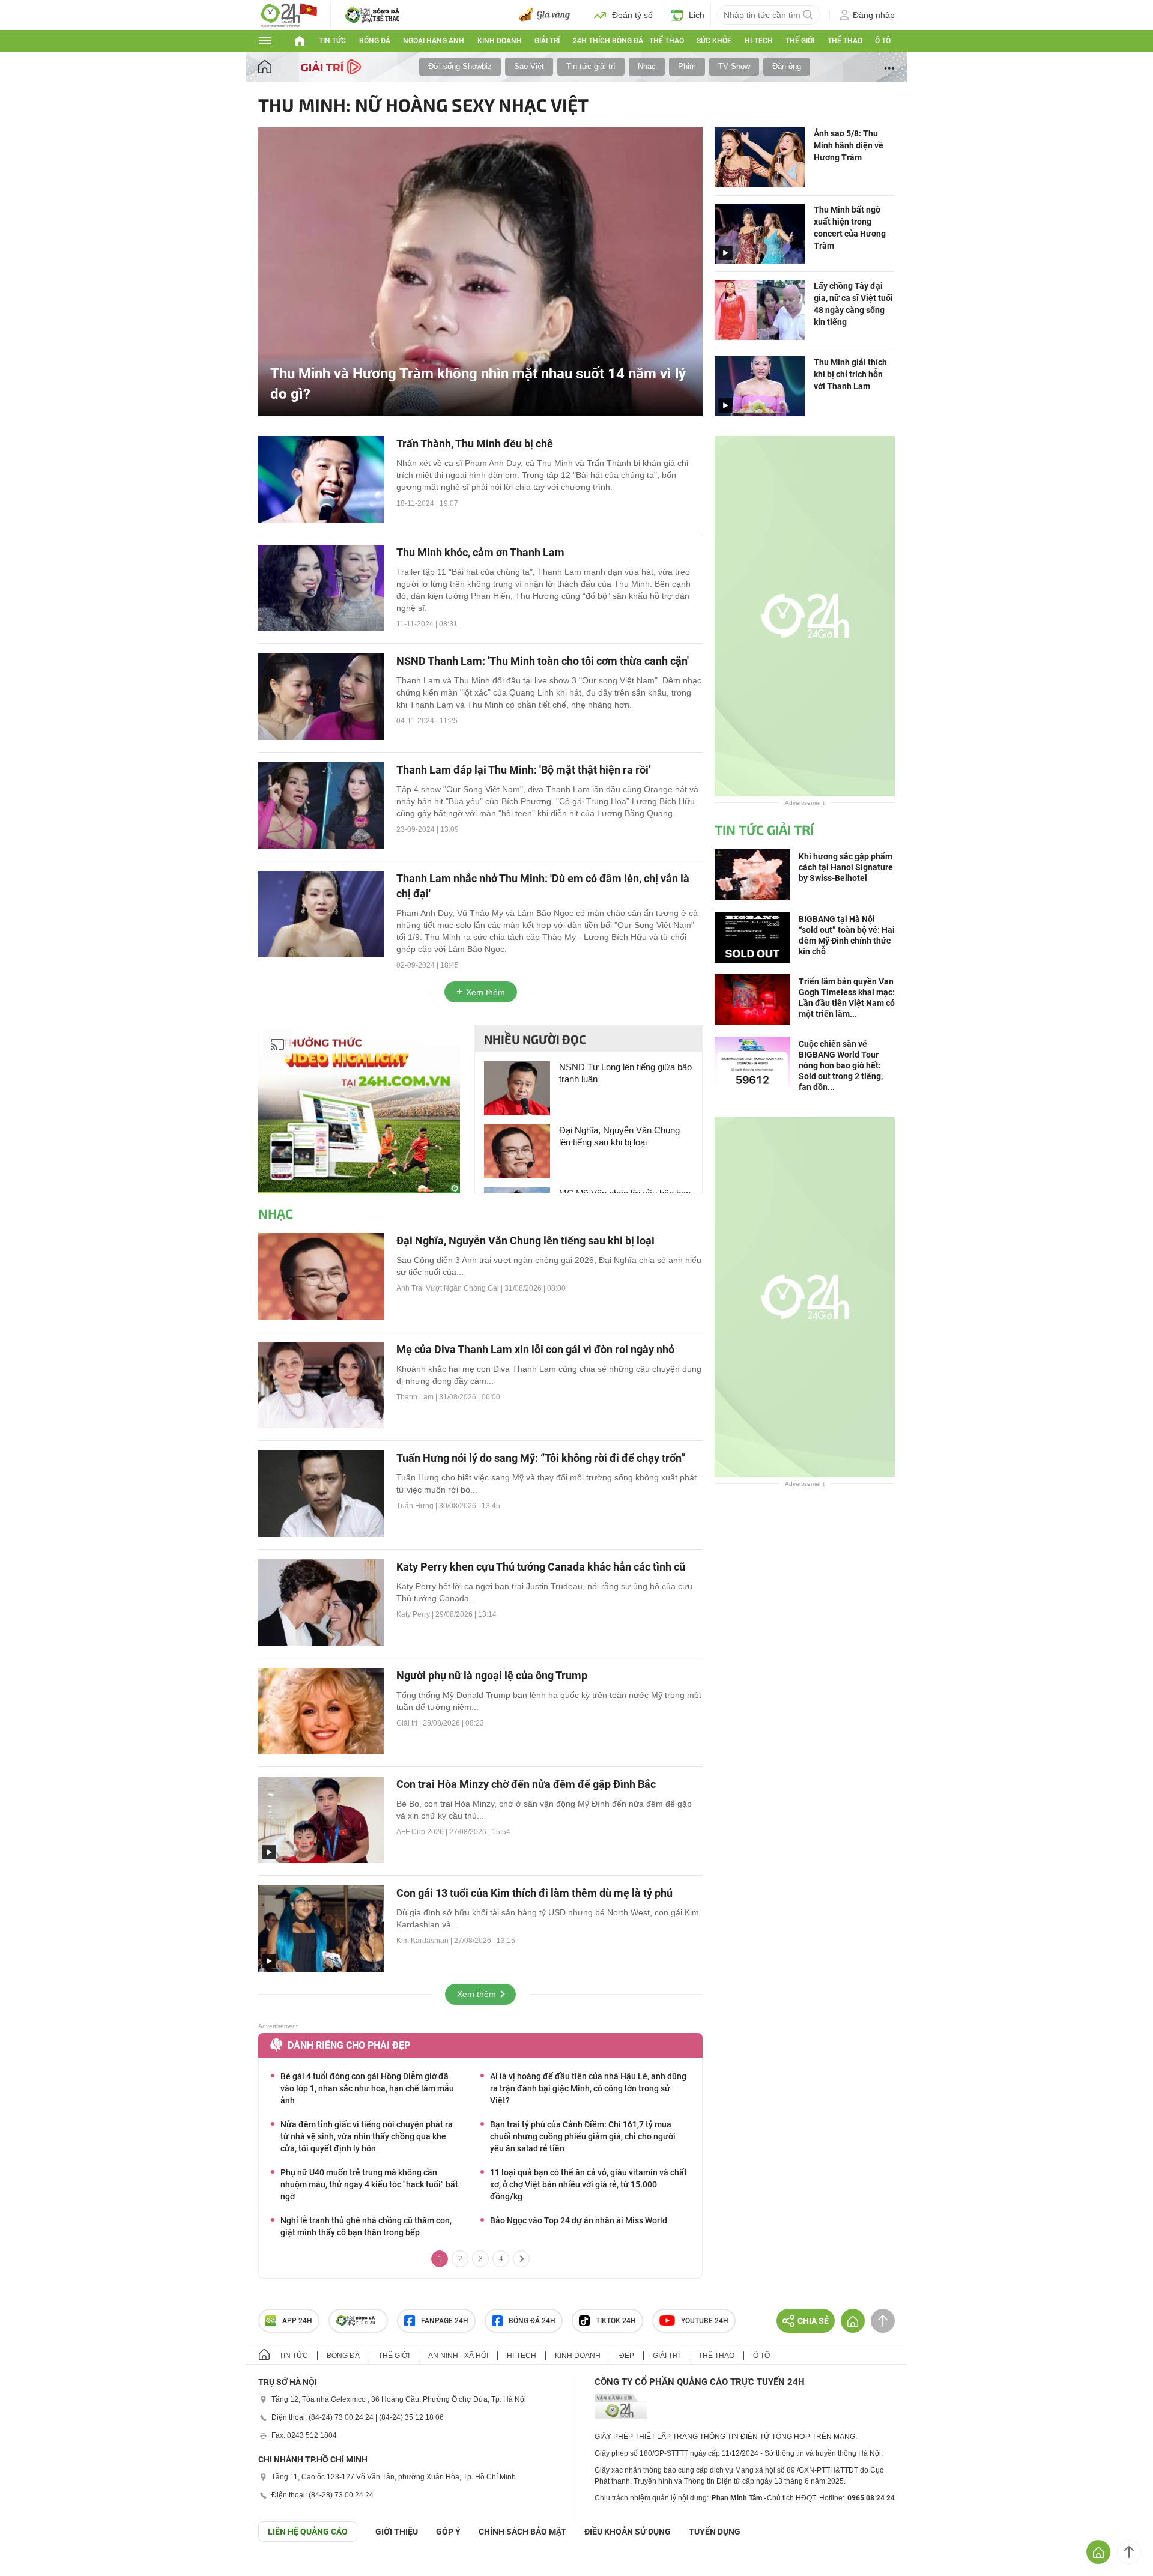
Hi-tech (759, 41)
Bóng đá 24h (532, 2321)
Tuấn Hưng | (418, 1506)
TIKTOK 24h (616, 2321)
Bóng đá (375, 41)
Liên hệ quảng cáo (308, 2532)
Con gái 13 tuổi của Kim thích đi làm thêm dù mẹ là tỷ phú (534, 1893)
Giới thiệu (397, 2532)
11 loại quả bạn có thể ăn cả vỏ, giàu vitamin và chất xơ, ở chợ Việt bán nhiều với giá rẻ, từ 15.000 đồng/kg (589, 2184)
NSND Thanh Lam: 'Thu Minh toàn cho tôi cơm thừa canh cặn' (543, 661)
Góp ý (448, 2532)
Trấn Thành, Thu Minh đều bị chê (475, 444)
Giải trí (547, 41)
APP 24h (297, 2321)
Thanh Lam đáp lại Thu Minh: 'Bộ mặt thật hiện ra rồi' (523, 770)
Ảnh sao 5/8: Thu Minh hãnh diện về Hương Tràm (849, 145)
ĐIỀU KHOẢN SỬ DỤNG (628, 2532)
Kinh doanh (500, 41)
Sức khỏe (714, 41)
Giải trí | (410, 1723)
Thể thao (845, 41)
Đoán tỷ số (632, 15)
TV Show (734, 66)
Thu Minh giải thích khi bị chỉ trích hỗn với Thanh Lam (850, 374)
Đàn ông (787, 66)
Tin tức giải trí (591, 66)
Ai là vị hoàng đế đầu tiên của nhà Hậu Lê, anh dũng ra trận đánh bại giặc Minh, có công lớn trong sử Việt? (588, 2088)
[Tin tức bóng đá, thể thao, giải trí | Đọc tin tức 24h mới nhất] (288, 14)
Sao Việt (529, 66)
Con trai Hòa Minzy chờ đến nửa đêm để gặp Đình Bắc (526, 1784)
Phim (687, 66)
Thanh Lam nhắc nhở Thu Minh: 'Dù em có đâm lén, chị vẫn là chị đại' (543, 886)
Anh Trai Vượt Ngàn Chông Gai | (450, 1288)
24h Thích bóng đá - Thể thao (628, 41)
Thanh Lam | (418, 1397)
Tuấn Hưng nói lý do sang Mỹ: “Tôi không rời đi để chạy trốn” (541, 1458)
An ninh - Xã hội (458, 2356)
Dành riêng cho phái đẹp (349, 2045)
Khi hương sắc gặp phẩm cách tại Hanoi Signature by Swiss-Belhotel (846, 867)
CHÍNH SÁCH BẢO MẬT (522, 2532)
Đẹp (627, 2356)
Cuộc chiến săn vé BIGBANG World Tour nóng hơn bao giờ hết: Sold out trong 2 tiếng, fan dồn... (841, 1065)
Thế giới (800, 41)
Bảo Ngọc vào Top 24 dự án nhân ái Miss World (579, 2220)
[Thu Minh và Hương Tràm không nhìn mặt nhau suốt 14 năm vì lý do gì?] (480, 271)
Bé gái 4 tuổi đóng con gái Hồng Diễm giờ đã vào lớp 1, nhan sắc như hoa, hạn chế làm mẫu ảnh (367, 2088)
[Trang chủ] (277, 67)
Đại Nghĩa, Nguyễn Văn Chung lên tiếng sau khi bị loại (619, 1136)
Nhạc (647, 66)
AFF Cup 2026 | (423, 1832)
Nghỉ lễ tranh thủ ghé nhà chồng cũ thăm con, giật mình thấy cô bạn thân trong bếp (366, 2226)
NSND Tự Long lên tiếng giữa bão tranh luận (625, 1073)
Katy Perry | (416, 1614)
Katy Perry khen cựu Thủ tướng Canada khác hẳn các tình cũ (541, 1567)
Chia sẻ (813, 2321)
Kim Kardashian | (425, 1941)
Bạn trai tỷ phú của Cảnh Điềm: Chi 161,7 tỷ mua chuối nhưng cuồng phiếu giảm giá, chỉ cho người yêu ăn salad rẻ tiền (583, 2136)
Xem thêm (486, 992)
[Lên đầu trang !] (1129, 2552)
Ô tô (883, 41)
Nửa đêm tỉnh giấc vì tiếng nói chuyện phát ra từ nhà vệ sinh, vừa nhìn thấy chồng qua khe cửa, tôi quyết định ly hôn (367, 2136)
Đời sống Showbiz (460, 66)
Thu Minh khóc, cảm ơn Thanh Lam (480, 552)
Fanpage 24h (445, 2321)
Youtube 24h (705, 2321)
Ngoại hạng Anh (434, 41)
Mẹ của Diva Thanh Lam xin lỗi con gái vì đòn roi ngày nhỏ (535, 1349)
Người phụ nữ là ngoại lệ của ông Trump (492, 1675)
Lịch (697, 15)
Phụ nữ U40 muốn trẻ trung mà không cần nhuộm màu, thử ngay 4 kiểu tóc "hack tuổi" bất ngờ (369, 2184)
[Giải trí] (332, 66)
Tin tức (332, 41)
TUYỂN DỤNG (715, 2532)
